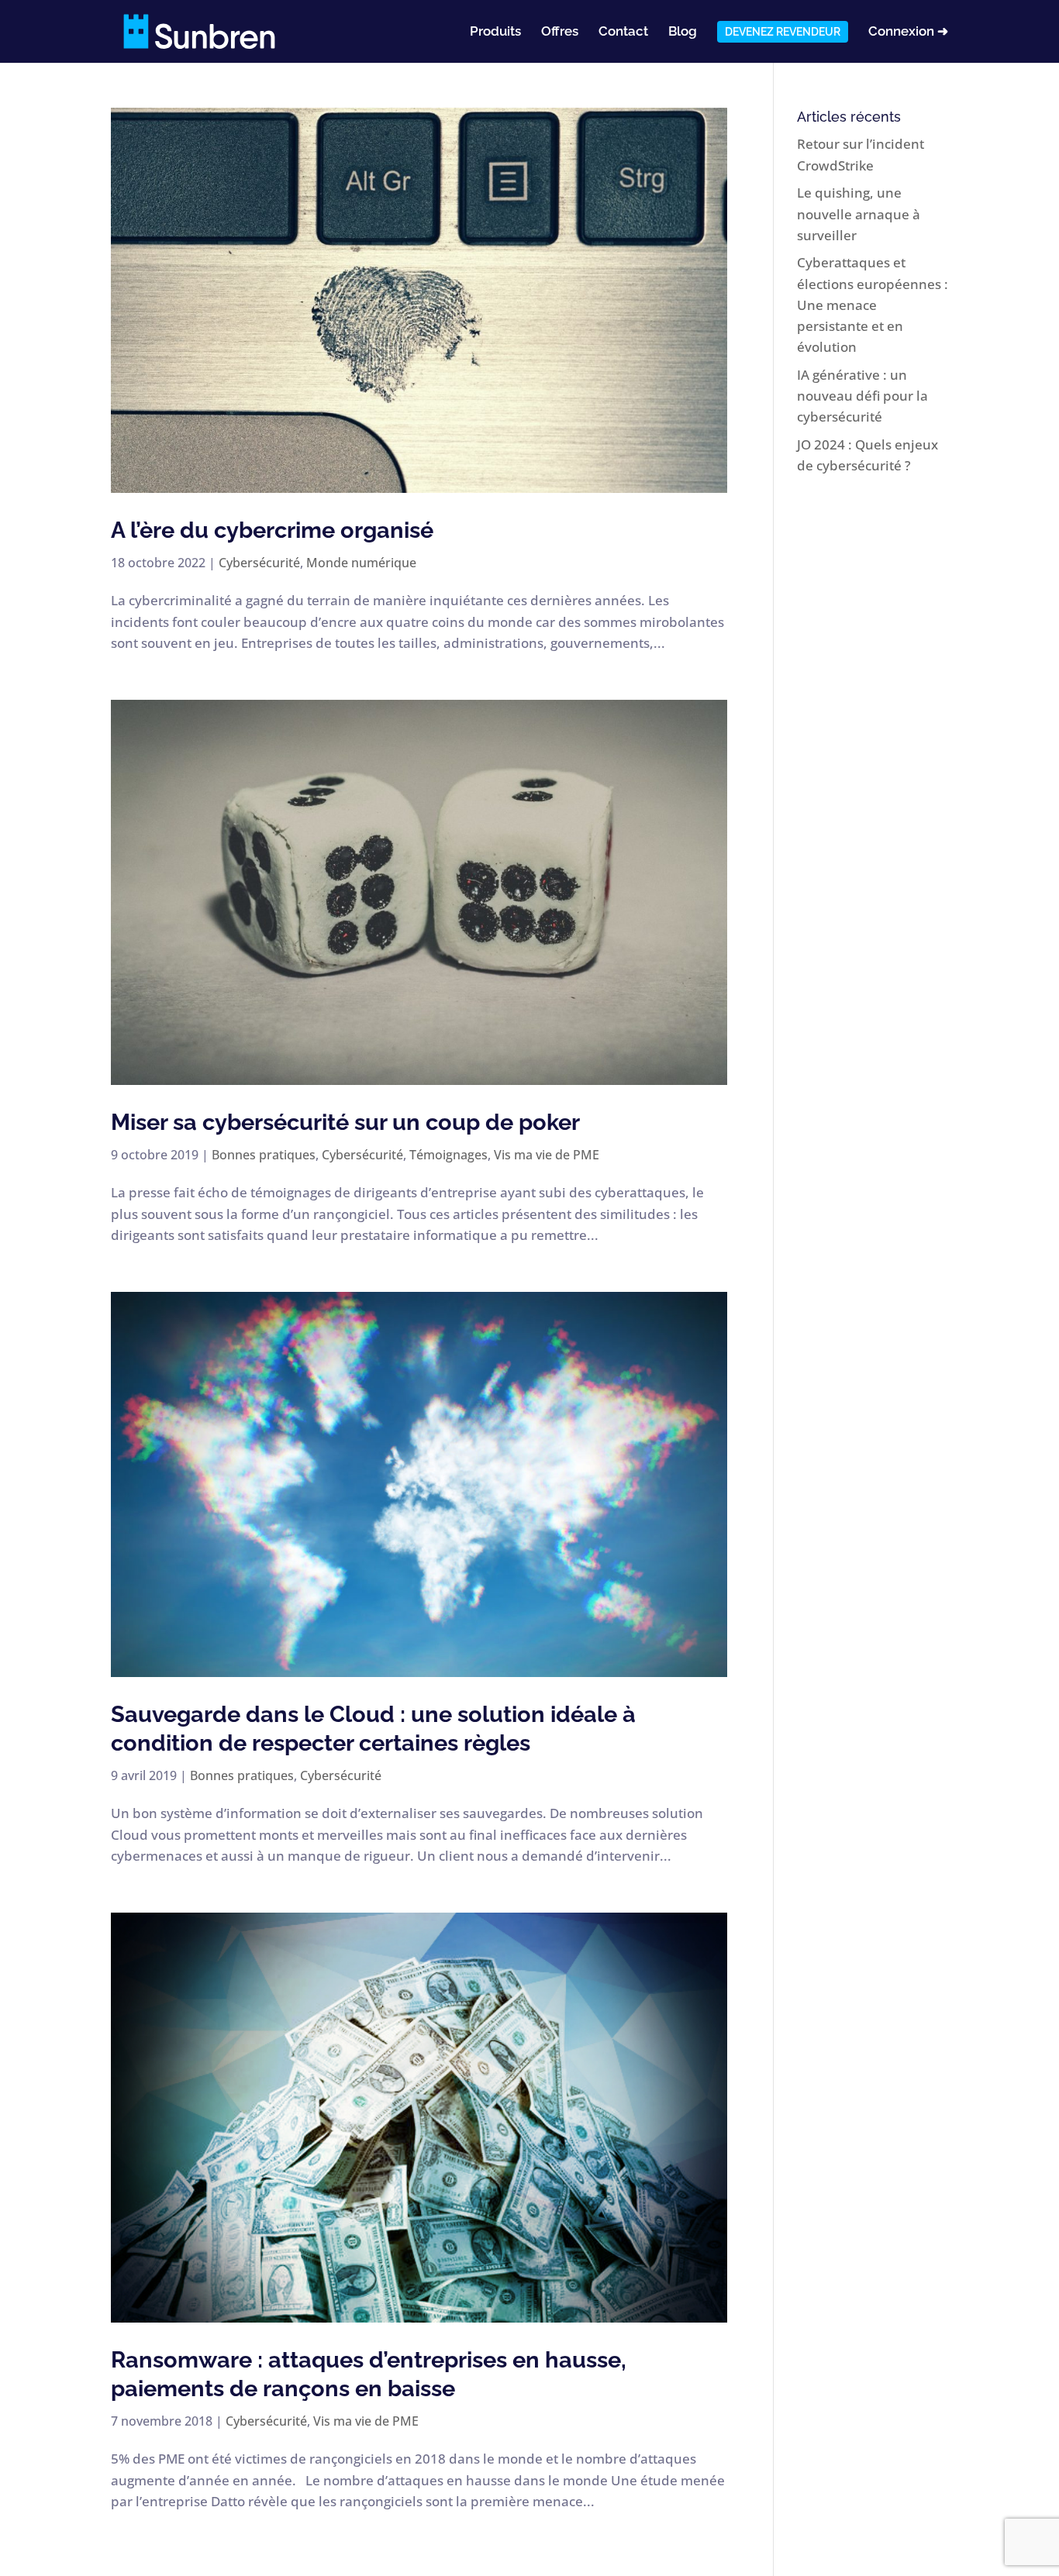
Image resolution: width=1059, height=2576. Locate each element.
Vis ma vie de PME (547, 1155)
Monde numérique (361, 563)
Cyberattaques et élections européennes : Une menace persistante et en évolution (873, 305)
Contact (623, 32)
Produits (495, 32)
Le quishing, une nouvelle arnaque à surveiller (859, 214)
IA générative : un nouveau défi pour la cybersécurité (862, 396)
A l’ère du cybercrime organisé (272, 530)
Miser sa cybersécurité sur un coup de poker (345, 1122)
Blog (683, 32)
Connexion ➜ (908, 32)
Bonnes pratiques (264, 1155)
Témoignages (448, 1155)
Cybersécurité (259, 563)
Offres (560, 32)
